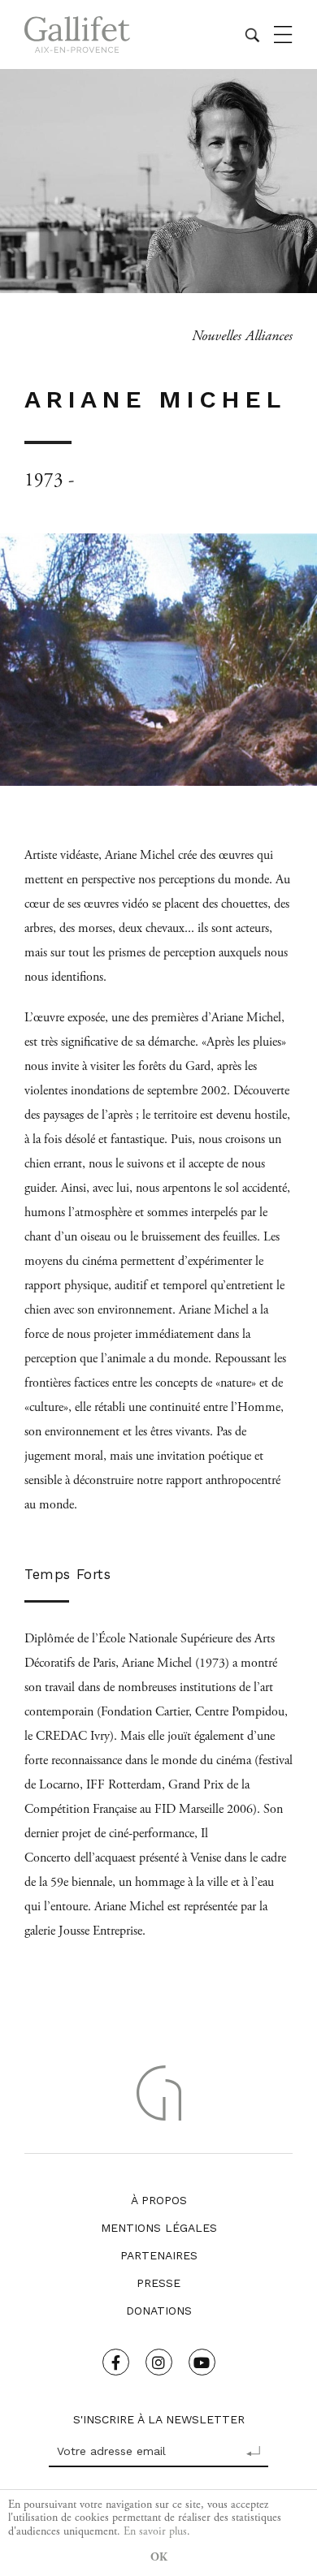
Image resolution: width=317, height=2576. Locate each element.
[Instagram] (159, 2362)
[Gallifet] (77, 35)
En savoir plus (155, 2531)
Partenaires (159, 2255)
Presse (158, 2283)
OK (159, 2557)
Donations (159, 2311)
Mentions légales (159, 2228)
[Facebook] (116, 2362)
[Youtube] (202, 2362)
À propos (159, 2200)
